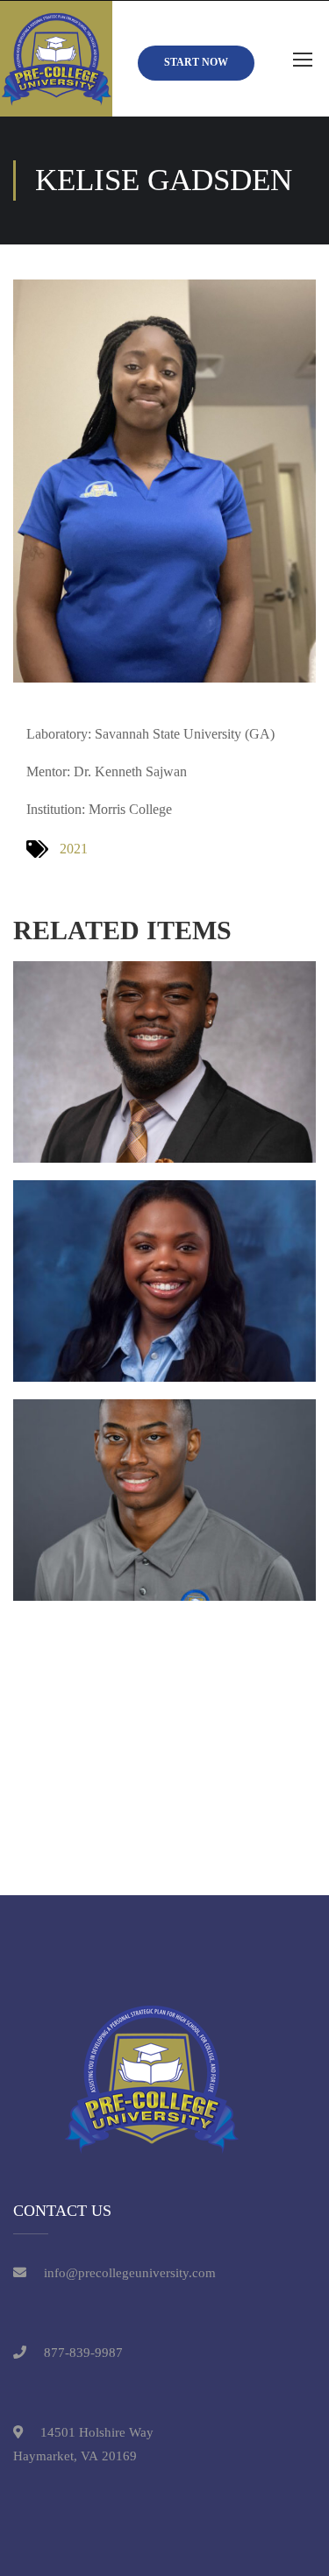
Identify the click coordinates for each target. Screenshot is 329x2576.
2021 (74, 849)
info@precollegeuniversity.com (130, 2273)
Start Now (196, 62)
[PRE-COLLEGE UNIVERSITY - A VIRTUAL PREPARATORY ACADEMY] (56, 59)
